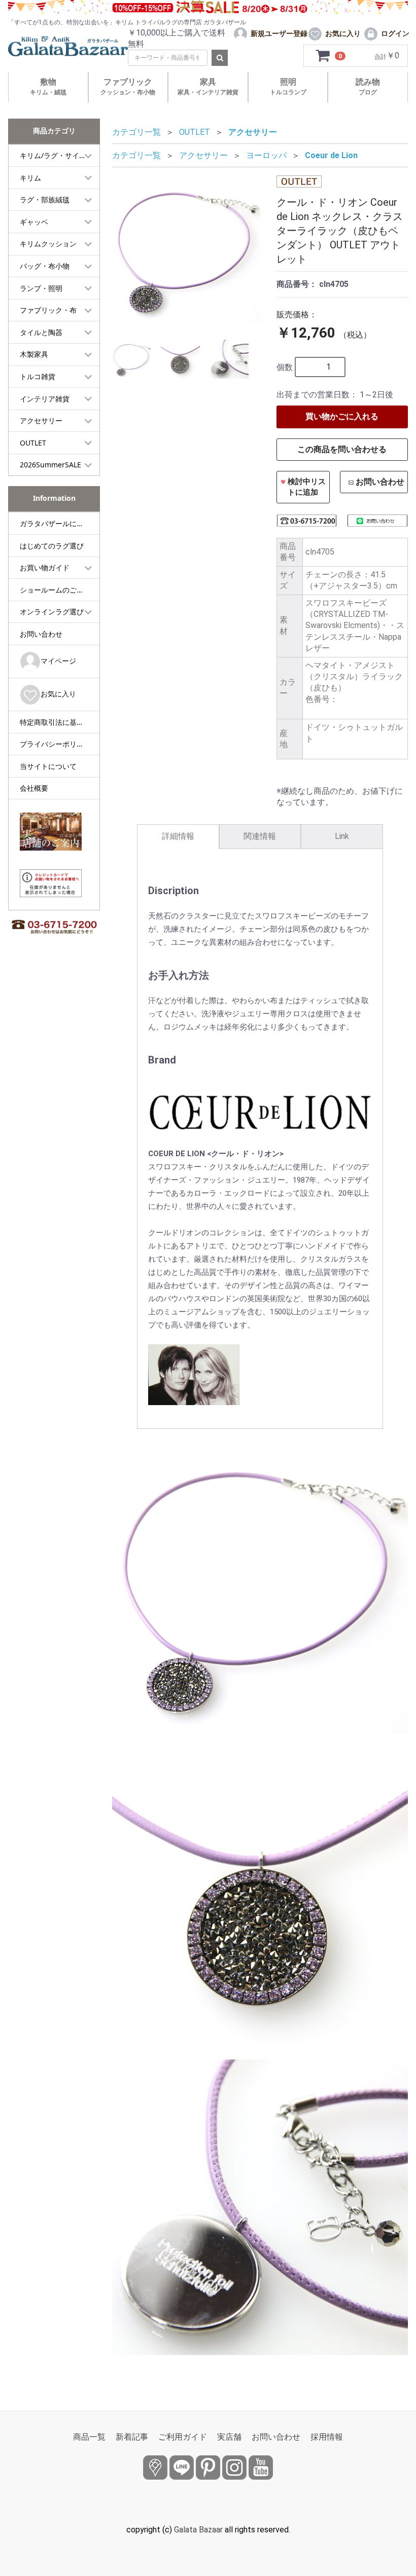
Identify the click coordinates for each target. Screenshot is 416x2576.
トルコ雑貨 (38, 376)
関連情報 (260, 836)
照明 (288, 86)
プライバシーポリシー (55, 744)
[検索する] (220, 58)
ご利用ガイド (183, 2437)
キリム (30, 178)
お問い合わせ (41, 634)
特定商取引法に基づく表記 (60, 722)
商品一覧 (89, 2437)
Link (342, 836)
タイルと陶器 (41, 332)
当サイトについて (48, 766)
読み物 (368, 86)
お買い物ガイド (45, 567)
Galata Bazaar (198, 2530)
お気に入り (58, 694)
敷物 (48, 86)
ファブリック (128, 86)
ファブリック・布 (48, 310)
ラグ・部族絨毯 (45, 199)
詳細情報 (178, 836)
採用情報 (327, 2437)
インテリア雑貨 (45, 399)
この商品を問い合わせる (342, 449)
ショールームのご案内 (55, 590)
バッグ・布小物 (45, 266)
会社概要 (34, 788)
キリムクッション (48, 244)
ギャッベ (34, 222)
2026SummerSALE (50, 465)
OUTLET (33, 443)
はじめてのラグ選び (52, 546)
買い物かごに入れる (342, 416)
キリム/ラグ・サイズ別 (57, 155)
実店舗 (229, 2437)
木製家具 (34, 354)
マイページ (58, 661)
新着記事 (132, 2437)
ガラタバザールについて (59, 523)
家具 (208, 86)
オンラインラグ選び (52, 612)
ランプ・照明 (41, 288)
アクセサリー (41, 420)
